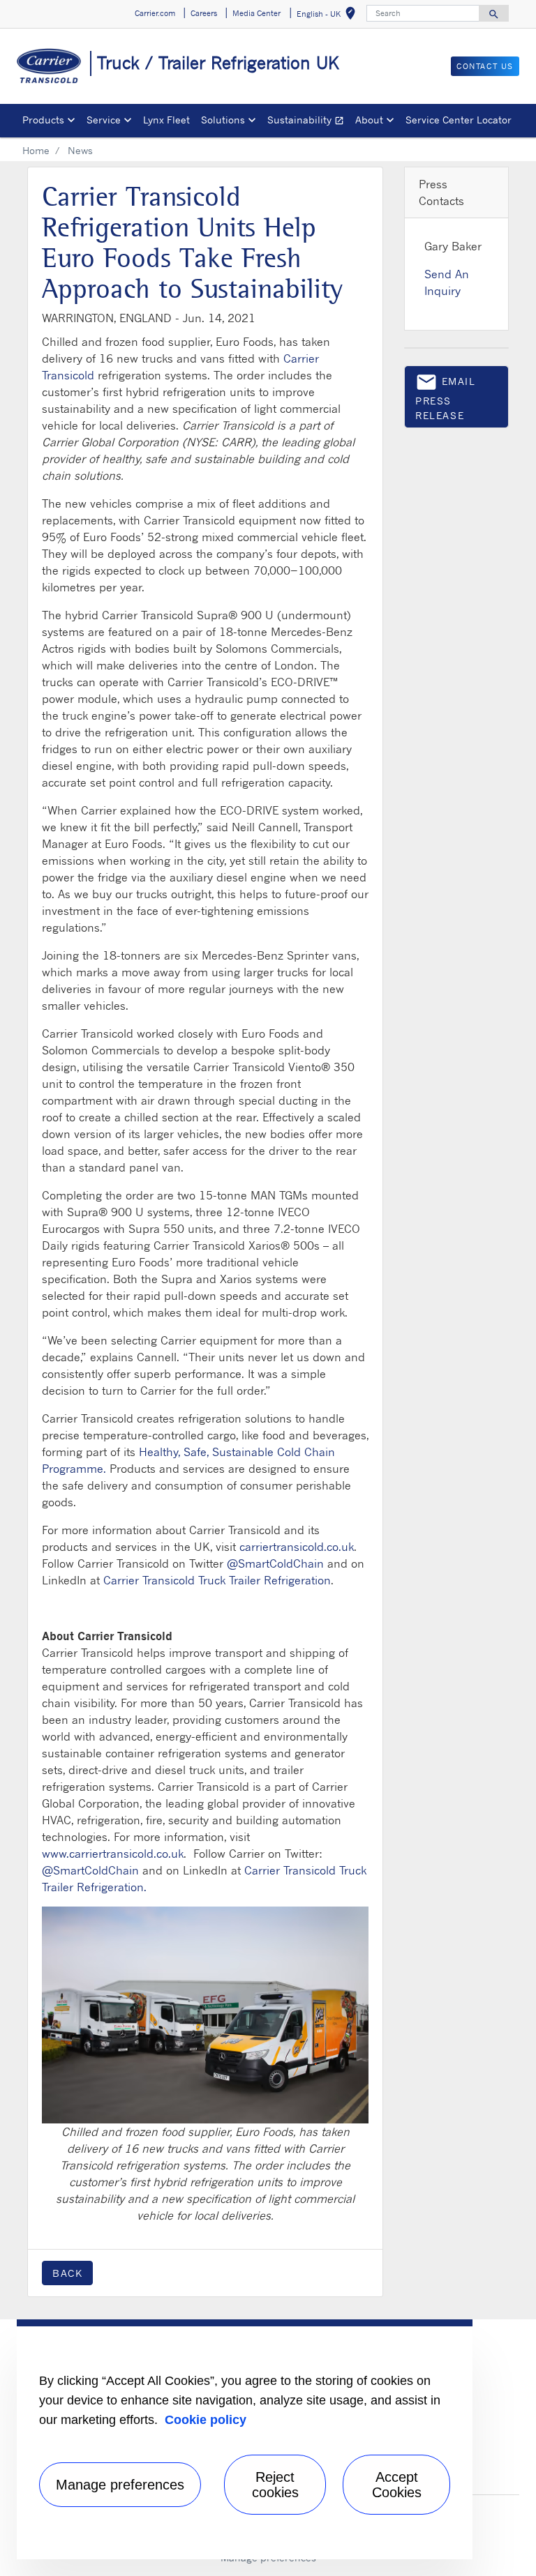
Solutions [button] (223, 120)
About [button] (369, 120)
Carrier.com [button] (155, 13)
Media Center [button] (256, 13)
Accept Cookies (397, 2485)
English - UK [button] (329, 16)
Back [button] (67, 2273)
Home (36, 150)
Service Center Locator (459, 120)
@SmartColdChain (275, 1563)
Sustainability (308, 122)
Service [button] (104, 120)
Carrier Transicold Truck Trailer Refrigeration (217, 1580)
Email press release (446, 396)
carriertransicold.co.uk (297, 1547)
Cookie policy (206, 2420)
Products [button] (43, 120)
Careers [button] (204, 13)
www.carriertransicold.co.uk (113, 1854)
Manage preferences (120, 2485)
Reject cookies (275, 2485)
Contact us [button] (485, 66)
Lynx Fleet (166, 120)
